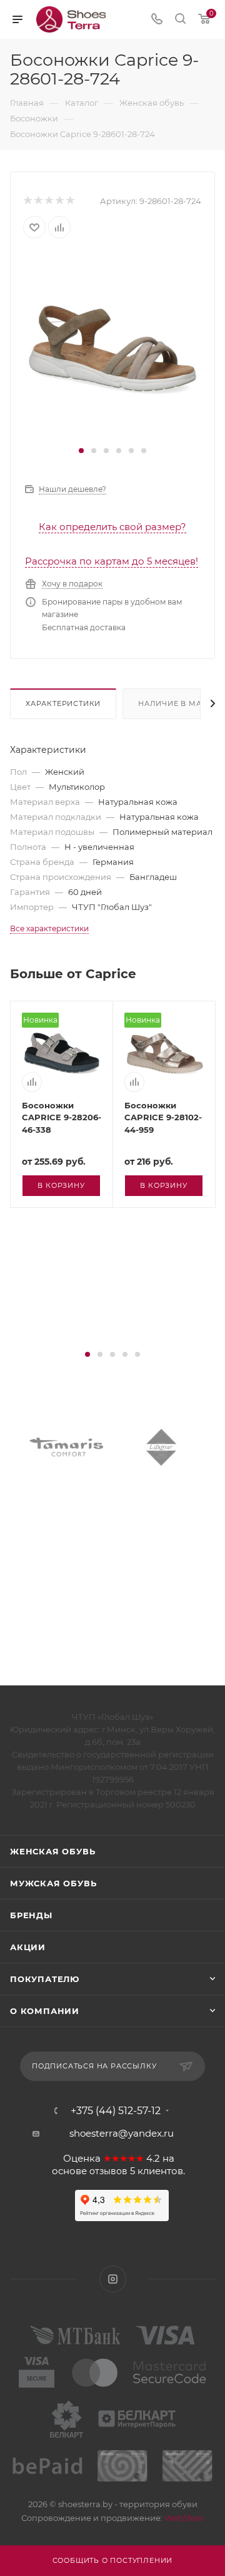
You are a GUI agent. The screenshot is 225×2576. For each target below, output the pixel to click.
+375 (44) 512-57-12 (116, 2111)
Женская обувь (52, 1851)
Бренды (31, 1915)
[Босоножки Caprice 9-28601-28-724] (112, 348)
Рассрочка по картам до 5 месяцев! (112, 561)
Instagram (113, 2279)
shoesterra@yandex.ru (122, 2133)
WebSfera (183, 2518)
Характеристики (63, 703)
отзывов (108, 2171)
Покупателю (45, 1979)
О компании (45, 2011)
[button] (81, 451)
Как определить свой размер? (112, 527)
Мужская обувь (53, 1883)
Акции (28, 1947)
